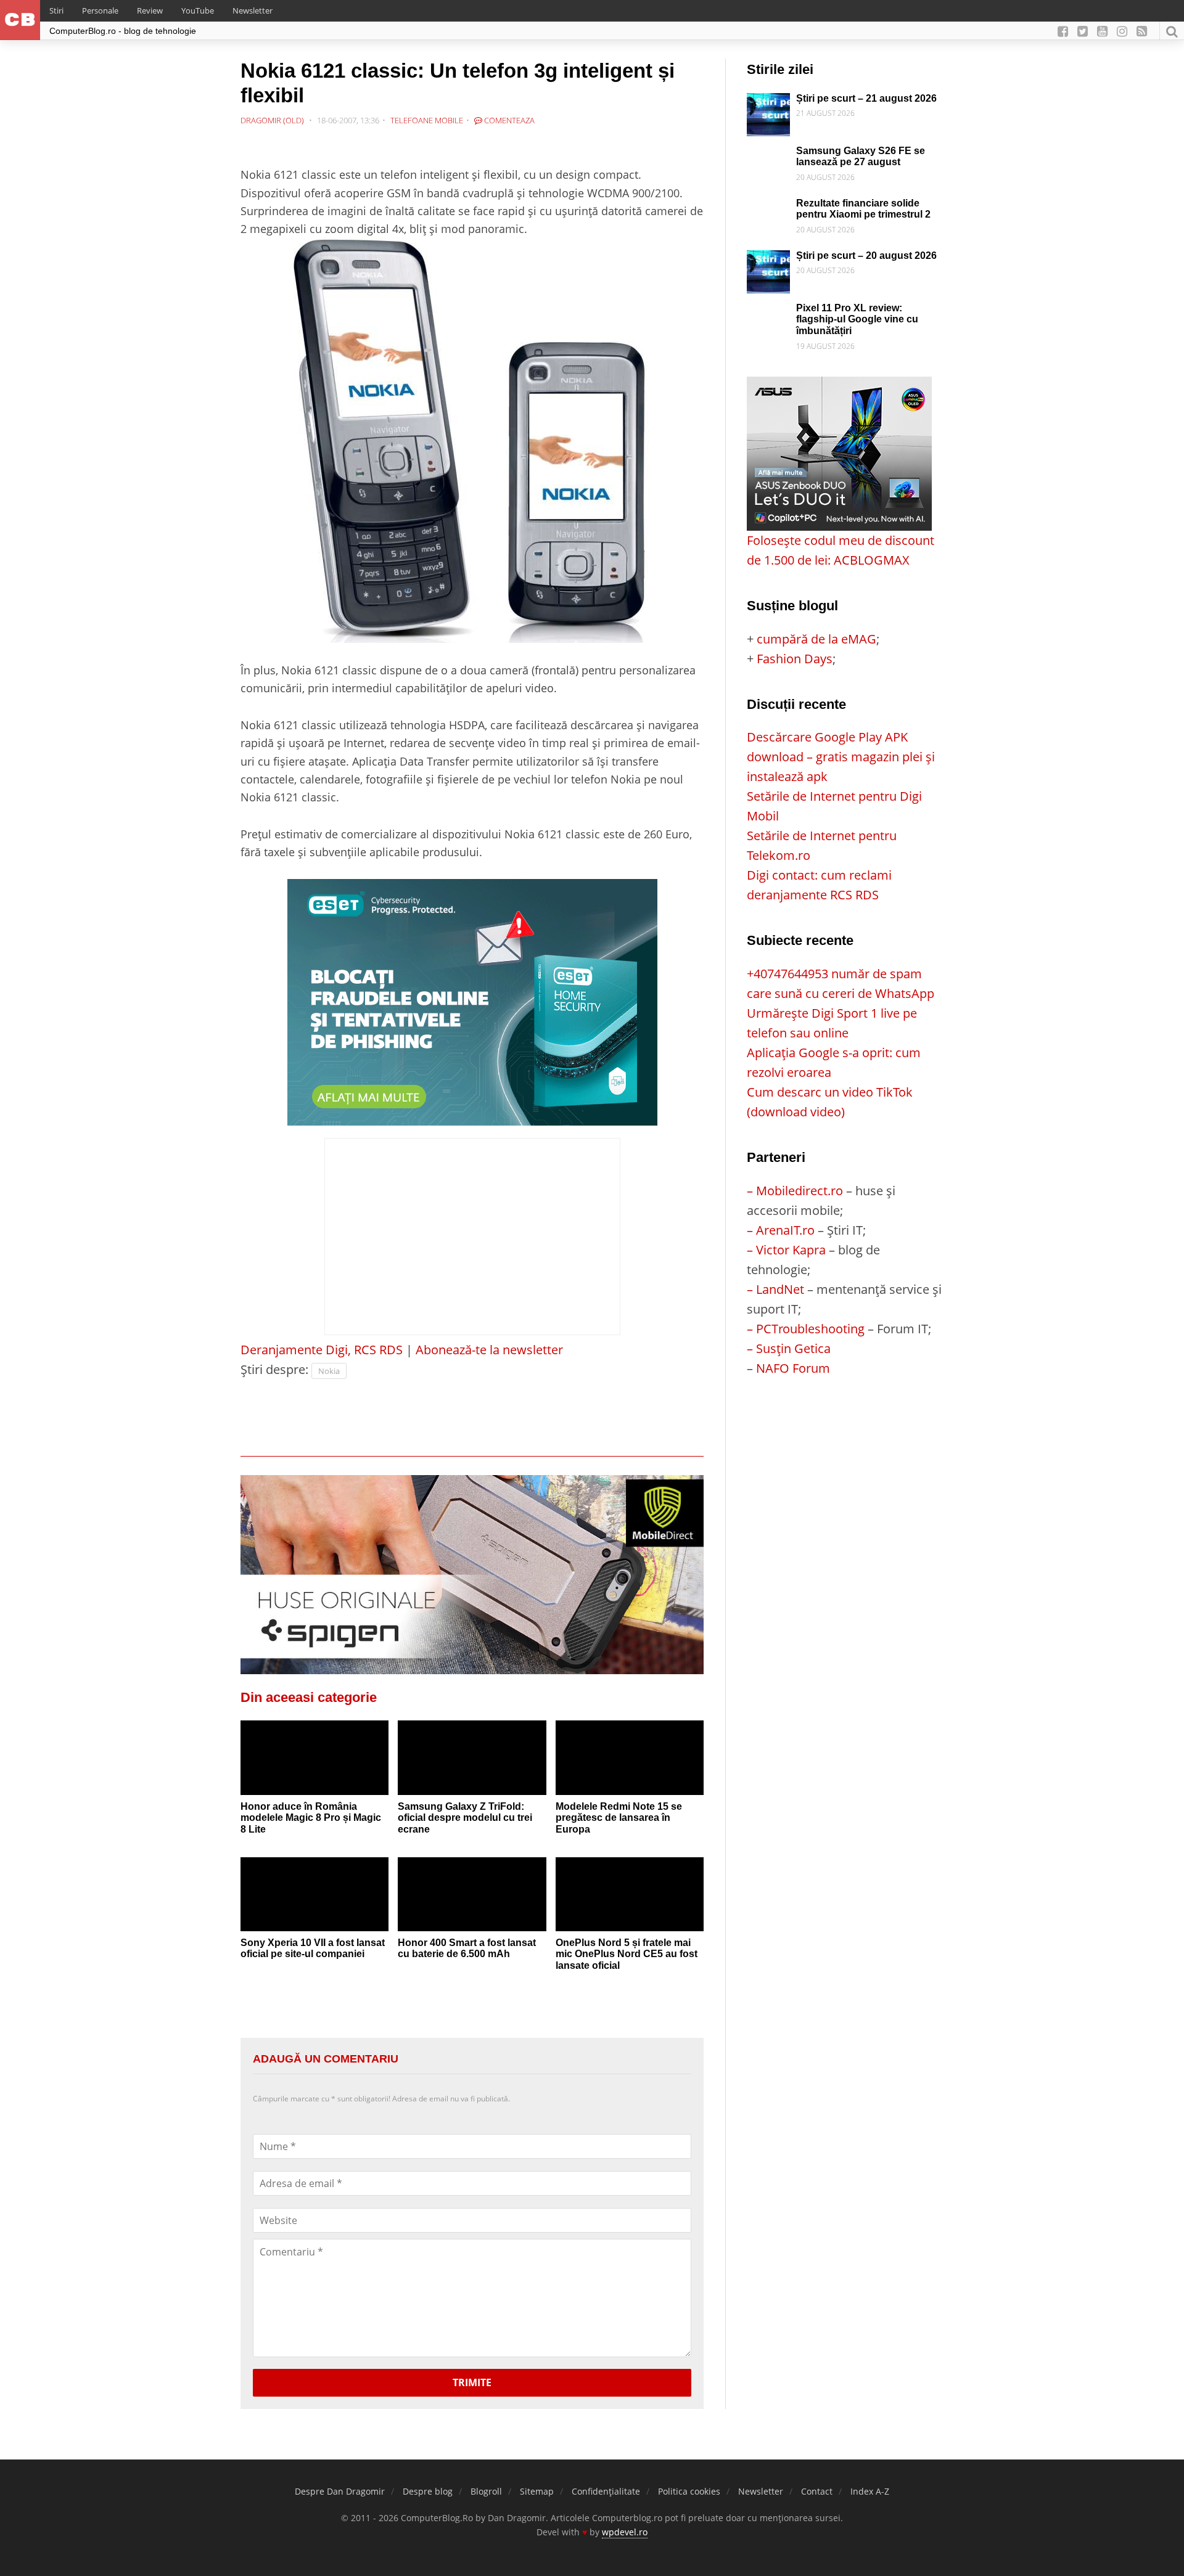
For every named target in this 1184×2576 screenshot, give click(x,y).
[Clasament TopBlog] (845, 1427)
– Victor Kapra (786, 1250)
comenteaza (508, 120)
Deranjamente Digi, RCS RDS (322, 1350)
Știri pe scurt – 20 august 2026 (866, 256)
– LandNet (775, 1289)
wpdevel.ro (625, 2532)
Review (150, 10)
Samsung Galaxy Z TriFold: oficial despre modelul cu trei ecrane (465, 1818)
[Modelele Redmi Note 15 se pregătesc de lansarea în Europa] (630, 1757)
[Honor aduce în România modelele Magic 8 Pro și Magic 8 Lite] (314, 1757)
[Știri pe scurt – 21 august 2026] (768, 103)
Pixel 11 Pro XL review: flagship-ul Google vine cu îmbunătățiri (857, 319)
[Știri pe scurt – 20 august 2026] (768, 260)
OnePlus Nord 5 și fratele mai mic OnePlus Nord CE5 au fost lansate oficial (627, 1954)
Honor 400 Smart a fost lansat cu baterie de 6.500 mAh (467, 1948)
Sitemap (537, 2491)
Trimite (472, 2382)
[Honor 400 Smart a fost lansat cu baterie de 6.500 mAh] (472, 1894)
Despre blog (428, 2491)
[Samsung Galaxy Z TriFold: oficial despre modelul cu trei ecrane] (472, 1757)
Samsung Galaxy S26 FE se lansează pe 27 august (861, 157)
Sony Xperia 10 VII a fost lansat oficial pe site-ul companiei (313, 1948)
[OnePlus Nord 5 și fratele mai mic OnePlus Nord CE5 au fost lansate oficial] (630, 1894)
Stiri (56, 10)
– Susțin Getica (789, 1348)
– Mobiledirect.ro (795, 1191)
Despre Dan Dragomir (340, 2491)
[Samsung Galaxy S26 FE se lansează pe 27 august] (768, 155)
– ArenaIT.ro (781, 1230)
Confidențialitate (606, 2491)
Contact (817, 2491)
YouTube (198, 10)
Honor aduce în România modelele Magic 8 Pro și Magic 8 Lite (311, 1818)
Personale (100, 10)
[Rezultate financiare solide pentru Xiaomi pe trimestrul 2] (768, 207)
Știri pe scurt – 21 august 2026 (866, 98)
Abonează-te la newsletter (489, 1350)
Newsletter (253, 10)
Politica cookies (689, 2491)
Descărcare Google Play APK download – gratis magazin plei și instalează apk (841, 757)
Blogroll (486, 2491)
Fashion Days (795, 659)
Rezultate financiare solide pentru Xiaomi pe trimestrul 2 (863, 209)
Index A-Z (870, 2491)
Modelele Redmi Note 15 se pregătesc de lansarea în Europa (619, 1818)
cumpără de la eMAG (816, 639)
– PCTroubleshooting (806, 1329)
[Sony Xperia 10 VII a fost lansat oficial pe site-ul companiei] (314, 1894)
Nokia (329, 1371)
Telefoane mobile (427, 120)
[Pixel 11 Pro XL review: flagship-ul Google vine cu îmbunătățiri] (768, 312)
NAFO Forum (793, 1368)
